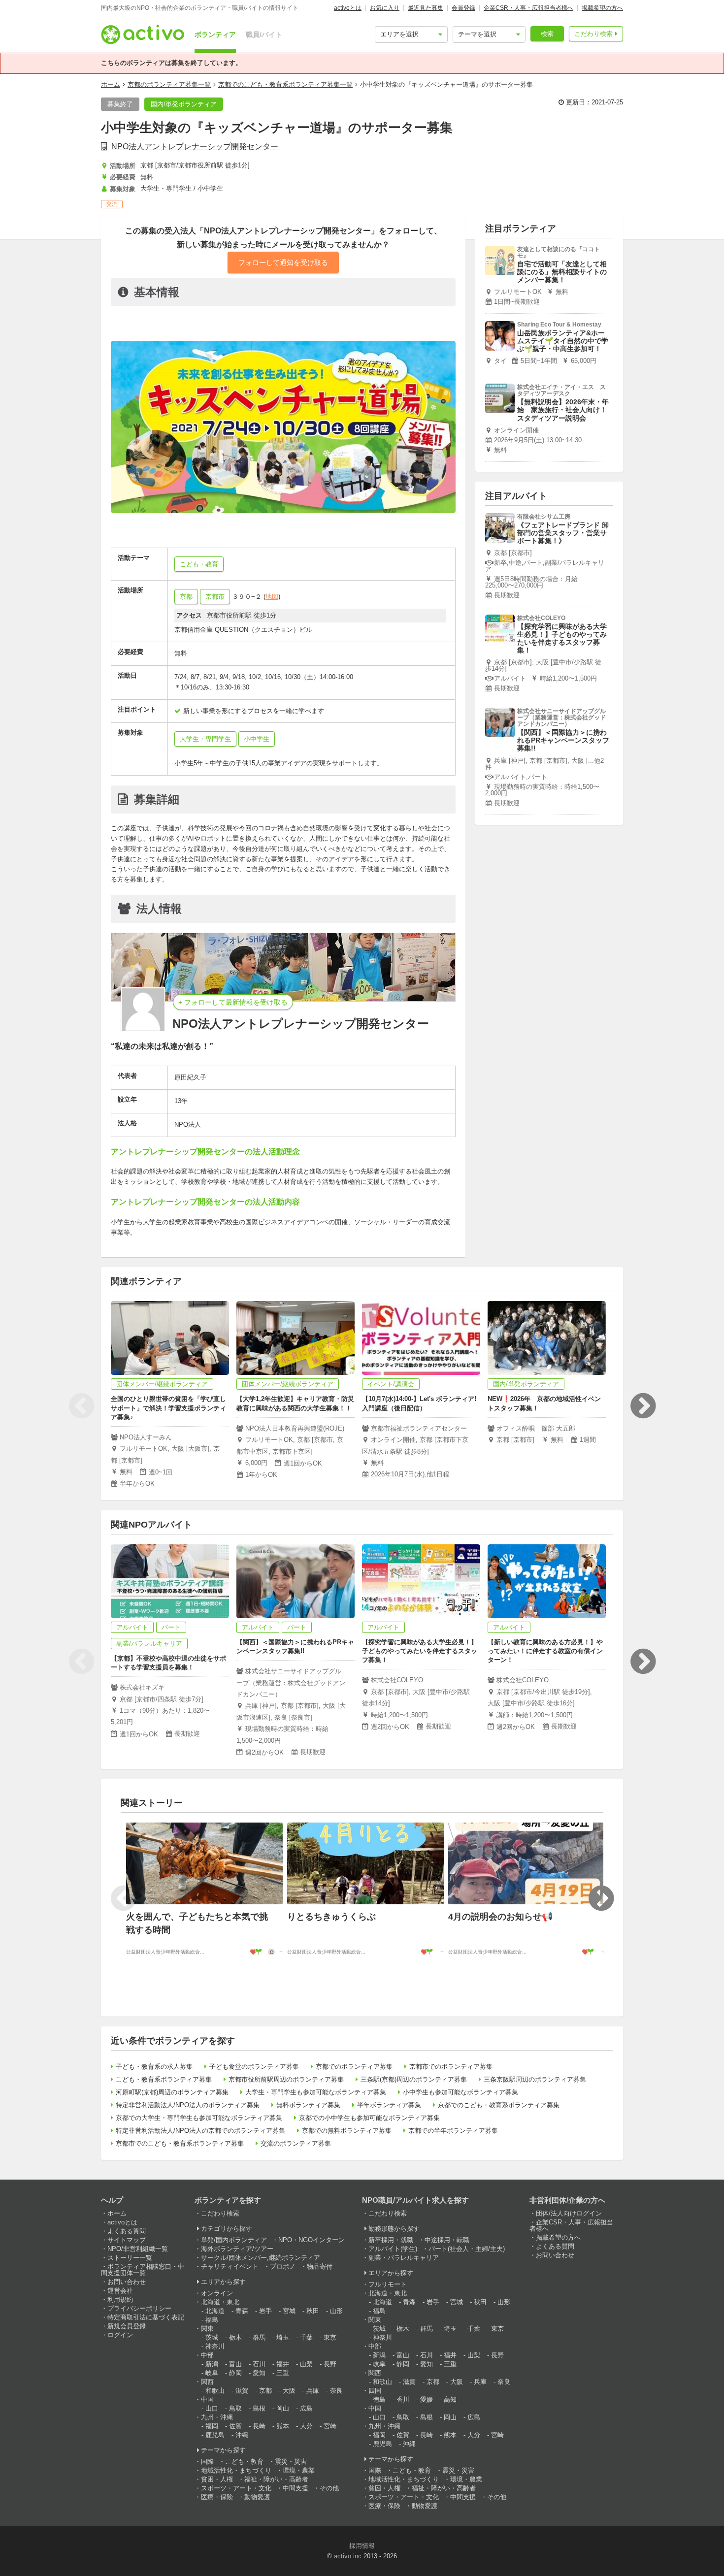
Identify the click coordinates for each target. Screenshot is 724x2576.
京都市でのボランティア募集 (451, 2067)
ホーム (111, 84)
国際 (207, 2462)
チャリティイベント (230, 2266)
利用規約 (120, 2299)
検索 (547, 34)
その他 (329, 2488)
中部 (207, 2355)
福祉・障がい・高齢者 (276, 2479)
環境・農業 (299, 2470)
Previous (81, 1406)
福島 (212, 2320)
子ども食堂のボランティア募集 (254, 2067)
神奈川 (215, 2346)
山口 (212, 2408)
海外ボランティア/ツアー (237, 2249)
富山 (235, 2364)
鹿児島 (215, 2435)
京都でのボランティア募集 (354, 2067)
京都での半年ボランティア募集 (453, 2131)
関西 (207, 2382)
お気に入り (385, 8)
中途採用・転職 (447, 2240)
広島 (306, 2408)
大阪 (289, 2391)
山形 (336, 2311)
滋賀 (242, 2391)
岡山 (283, 2408)
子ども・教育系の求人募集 (154, 2067)
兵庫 (313, 2391)
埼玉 (283, 2337)
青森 (242, 2311)
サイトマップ (127, 2240)
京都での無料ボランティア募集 (347, 2131)
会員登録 (463, 8)
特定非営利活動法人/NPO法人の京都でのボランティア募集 (200, 2131)
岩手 (265, 2311)
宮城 (289, 2311)
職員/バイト (264, 34)
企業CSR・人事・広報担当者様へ (528, 8)
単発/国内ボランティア (234, 2240)
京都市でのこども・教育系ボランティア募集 (180, 2143)
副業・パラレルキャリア (404, 2258)
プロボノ (283, 2266)
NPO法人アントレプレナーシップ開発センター (195, 147)
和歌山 (215, 2391)
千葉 (306, 2337)
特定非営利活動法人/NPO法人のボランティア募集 (188, 2105)
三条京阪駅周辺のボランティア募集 (535, 2079)
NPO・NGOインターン (312, 2240)
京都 (186, 597)
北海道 (215, 2311)
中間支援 (296, 2488)
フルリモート (388, 2284)
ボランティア (215, 34)
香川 (403, 2399)
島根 (259, 2408)
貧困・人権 (217, 2479)
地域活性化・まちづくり (236, 2470)
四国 (375, 2391)
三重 (283, 2373)
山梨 (306, 2364)
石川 (259, 2364)
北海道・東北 (220, 2302)
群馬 (259, 2337)
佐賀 (235, 2426)
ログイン (120, 2335)
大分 (306, 2426)
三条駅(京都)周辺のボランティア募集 (414, 2079)
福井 (283, 2364)
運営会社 (120, 2291)
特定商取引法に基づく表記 (146, 2317)
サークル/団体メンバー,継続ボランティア (261, 2258)
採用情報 (362, 2546)
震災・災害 (291, 2462)
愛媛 (427, 2399)
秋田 (313, 2311)
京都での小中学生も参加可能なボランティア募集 (369, 2118)
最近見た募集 (426, 8)
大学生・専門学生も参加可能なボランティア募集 (316, 2092)
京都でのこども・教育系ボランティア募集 (499, 2105)
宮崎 (330, 2426)
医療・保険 (217, 2497)
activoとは (348, 8)
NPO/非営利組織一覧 (138, 2249)
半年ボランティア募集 (389, 2105)
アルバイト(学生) (393, 2249)
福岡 (212, 2426)
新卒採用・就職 (391, 2240)
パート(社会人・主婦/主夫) (467, 2249)
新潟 (212, 2364)
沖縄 (242, 2435)
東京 (330, 2337)
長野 (330, 2364)
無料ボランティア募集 (308, 2105)
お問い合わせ (127, 2282)
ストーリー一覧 (130, 2258)
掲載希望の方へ (602, 8)
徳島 (379, 2399)
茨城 (212, 2337)
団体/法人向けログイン (569, 2213)
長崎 (259, 2426)
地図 (272, 597)
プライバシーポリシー (139, 2308)
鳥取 (235, 2408)
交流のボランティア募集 (296, 2143)
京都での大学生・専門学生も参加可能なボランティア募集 (199, 2118)
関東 (207, 2329)
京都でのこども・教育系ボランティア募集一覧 (285, 84)
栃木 (235, 2337)
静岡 (235, 2373)
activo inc (348, 2556)
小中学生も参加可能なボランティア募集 (461, 2092)
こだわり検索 (593, 34)
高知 (450, 2399)
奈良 (336, 2391)
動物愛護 (257, 2497)
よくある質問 (127, 2231)
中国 (207, 2399)
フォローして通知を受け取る (283, 262)
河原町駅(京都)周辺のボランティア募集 (172, 2092)
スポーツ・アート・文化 (236, 2488)
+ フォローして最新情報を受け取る (233, 1002)
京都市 (215, 597)
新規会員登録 (127, 2326)
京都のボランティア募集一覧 (169, 84)
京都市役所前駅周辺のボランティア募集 (286, 2079)
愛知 (259, 2373)
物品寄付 (320, 2266)
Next (643, 1406)
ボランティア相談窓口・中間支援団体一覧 (143, 2270)
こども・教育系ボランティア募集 (164, 2079)
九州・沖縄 (217, 2417)
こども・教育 (244, 2462)
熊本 (283, 2426)
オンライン (217, 2293)
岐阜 (212, 2373)
